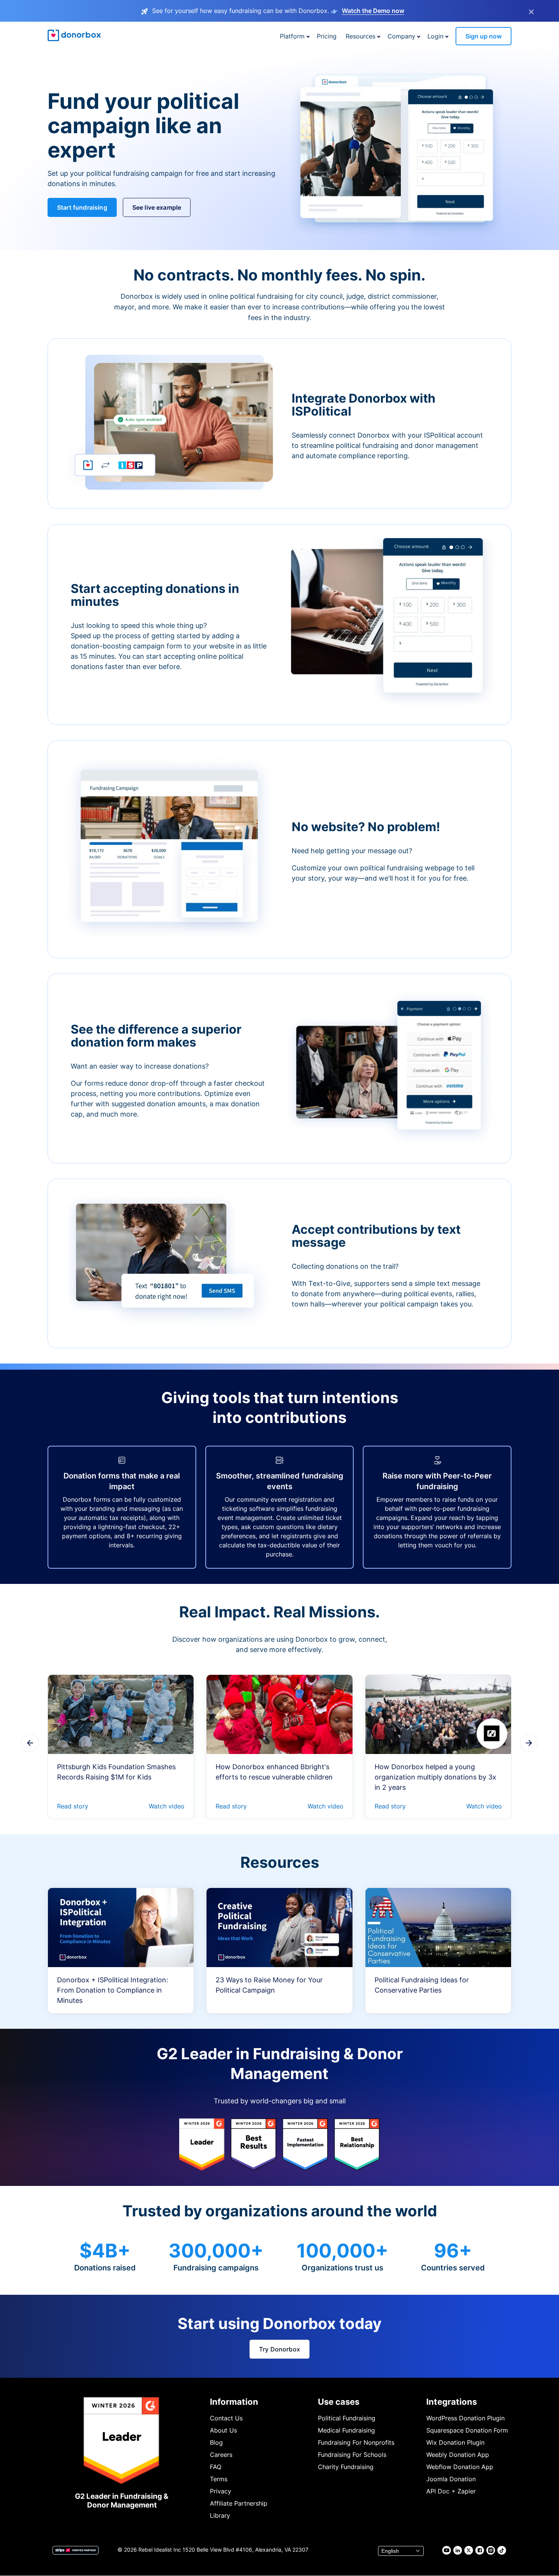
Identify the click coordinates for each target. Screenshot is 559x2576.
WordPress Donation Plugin (465, 2418)
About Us (223, 2430)
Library (220, 2515)
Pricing (327, 36)
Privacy (221, 2491)
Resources (360, 36)
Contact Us (226, 2418)
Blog (216, 2442)
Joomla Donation (451, 2479)
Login (435, 36)
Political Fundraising (347, 2418)
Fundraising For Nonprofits (356, 2442)
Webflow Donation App (460, 2467)
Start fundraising (82, 207)
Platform (292, 36)
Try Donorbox (279, 2349)
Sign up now (484, 36)
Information (234, 2402)
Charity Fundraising (346, 2467)
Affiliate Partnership (239, 2503)
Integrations (452, 2402)
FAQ (216, 2467)
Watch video (167, 1806)
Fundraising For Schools (352, 2455)
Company (401, 36)
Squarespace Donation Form (467, 2430)
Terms (219, 2479)
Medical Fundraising (346, 2430)
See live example (157, 207)
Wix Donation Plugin (455, 2442)
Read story (73, 1806)
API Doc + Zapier (451, 2491)
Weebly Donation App (458, 2455)
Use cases (339, 2402)
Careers (221, 2455)
